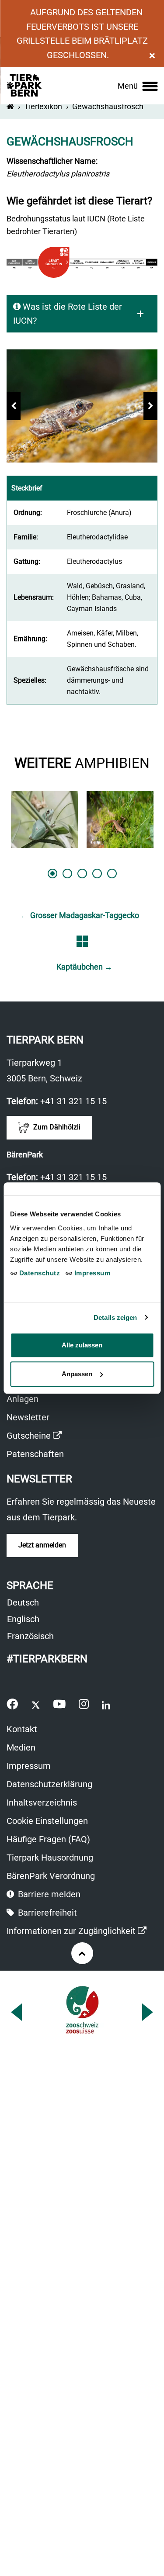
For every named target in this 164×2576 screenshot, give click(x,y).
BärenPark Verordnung (51, 1876)
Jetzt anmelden (42, 1545)
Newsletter (28, 1417)
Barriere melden (48, 1894)
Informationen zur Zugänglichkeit (77, 1932)
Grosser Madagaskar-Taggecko (80, 915)
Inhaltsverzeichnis (42, 1803)
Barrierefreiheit (46, 1913)
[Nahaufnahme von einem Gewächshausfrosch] (82, 406)
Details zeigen (115, 1317)
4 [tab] (97, 874)
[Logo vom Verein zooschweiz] (82, 2010)
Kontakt (22, 1729)
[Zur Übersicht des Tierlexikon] (82, 941)
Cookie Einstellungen (47, 1821)
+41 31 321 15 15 (73, 1101)
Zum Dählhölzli (56, 1127)
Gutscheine (34, 1437)
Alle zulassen (82, 1345)
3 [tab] (82, 874)
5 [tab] (112, 874)
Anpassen (77, 1374)
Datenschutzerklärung (49, 1784)
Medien (21, 1747)
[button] (14, 406)
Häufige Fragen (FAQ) (48, 1839)
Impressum (29, 1766)
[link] (138, 86)
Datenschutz (38, 1273)
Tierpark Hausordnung (50, 1858)
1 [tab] (52, 874)
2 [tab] (67, 874)
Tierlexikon (43, 106)
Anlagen (23, 1399)
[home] (10, 106)
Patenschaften (35, 1454)
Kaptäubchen (84, 967)
